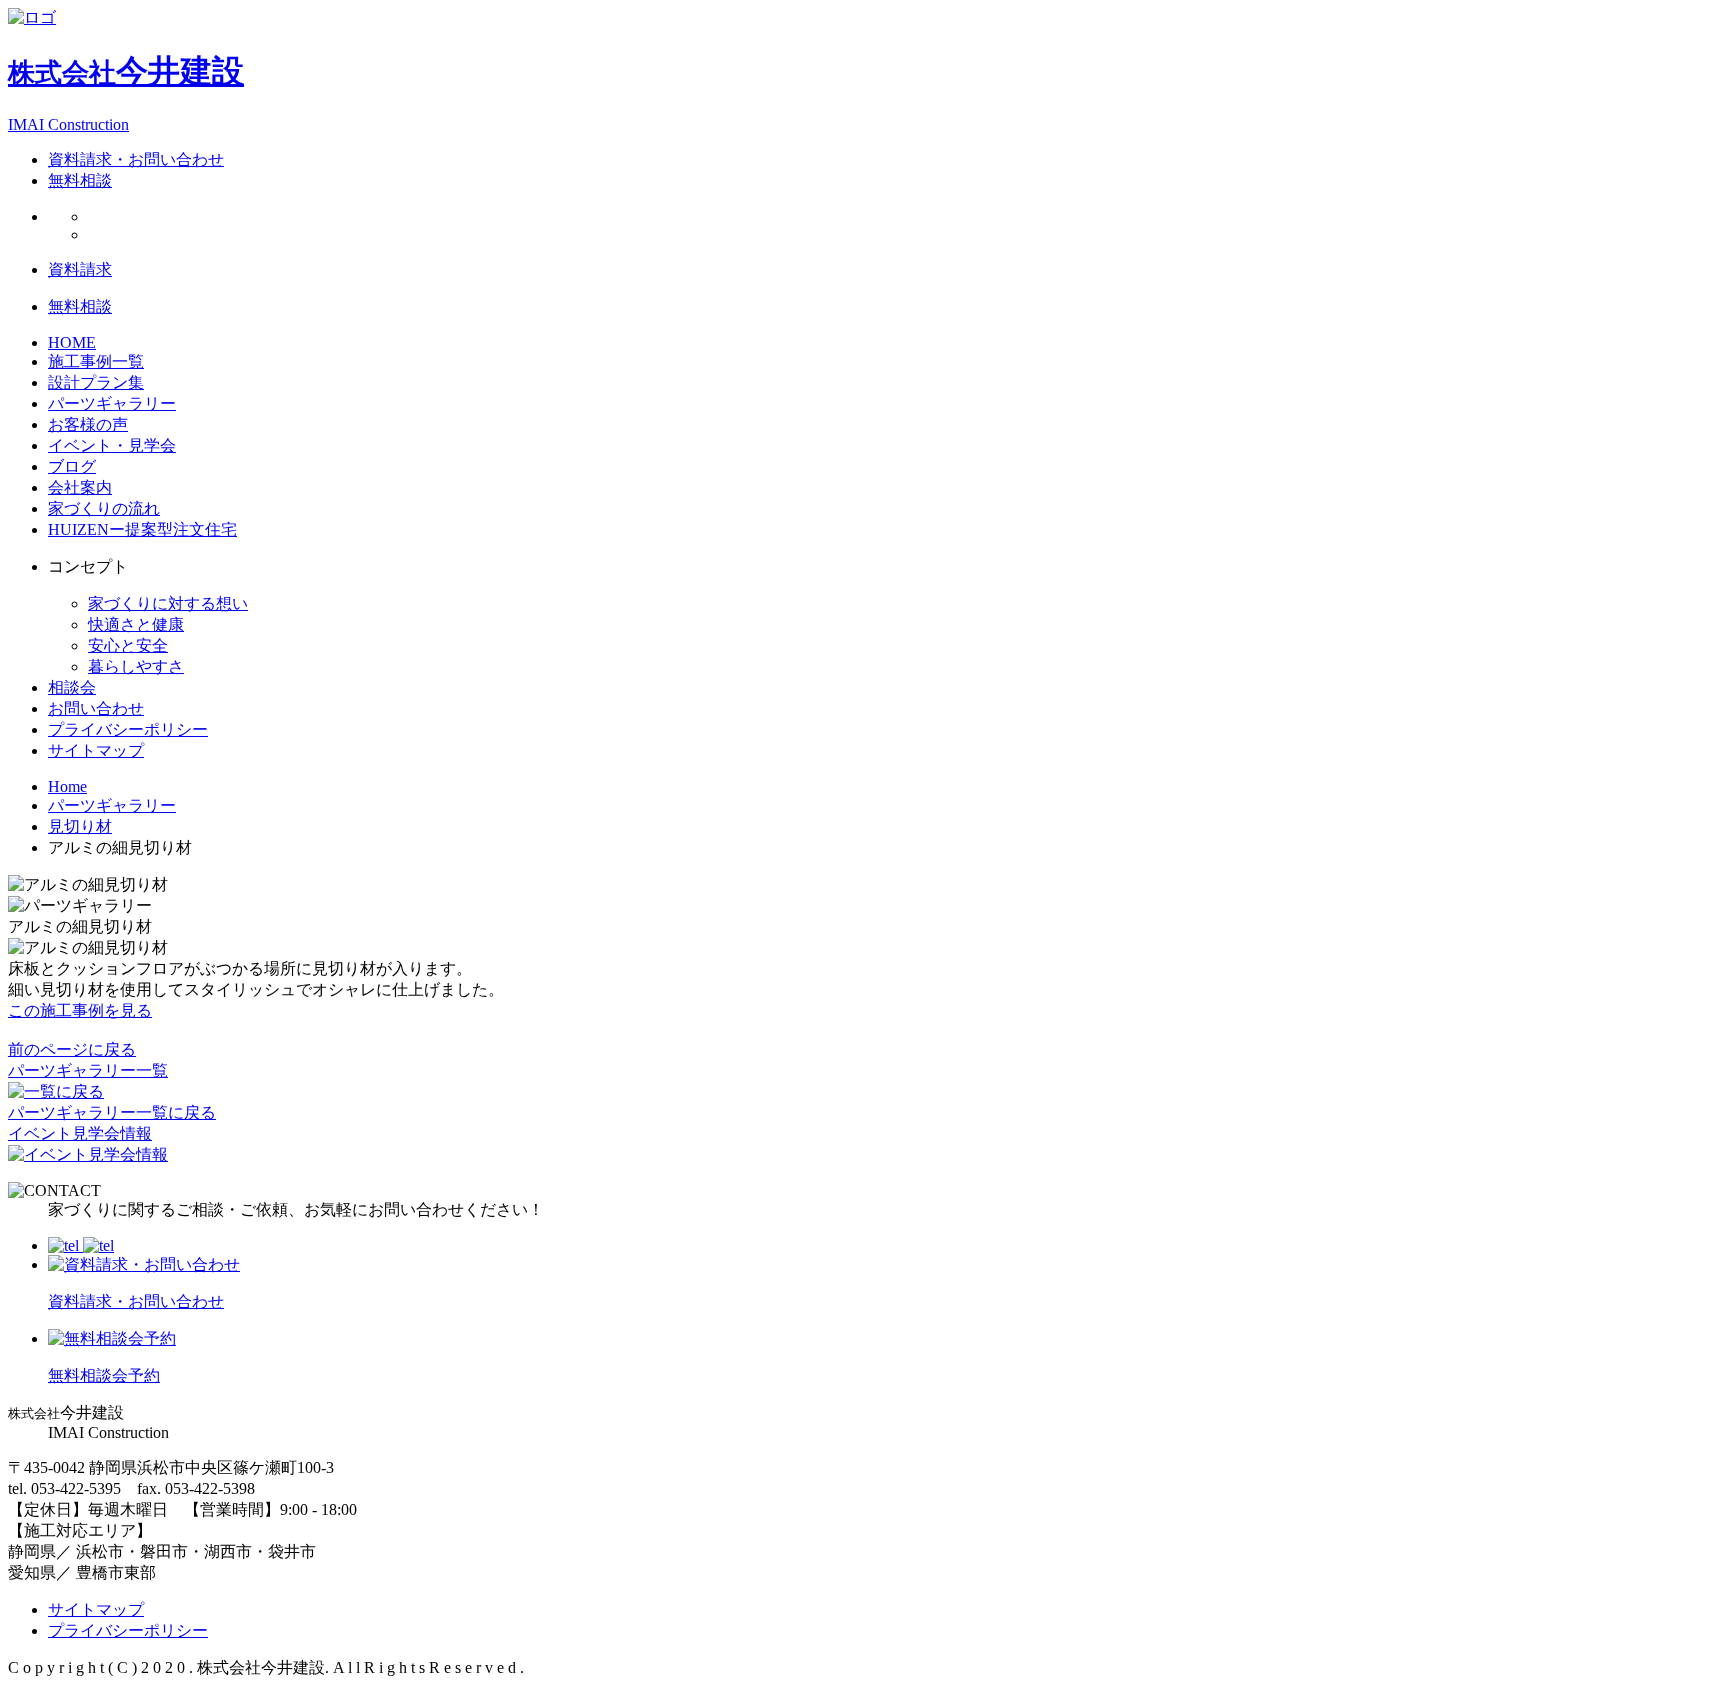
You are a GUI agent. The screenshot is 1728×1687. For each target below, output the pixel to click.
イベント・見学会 (112, 445)
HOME (72, 342)
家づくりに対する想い (168, 603)
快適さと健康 (136, 624)
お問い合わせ (96, 708)
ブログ (72, 466)
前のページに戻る (72, 1049)
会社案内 (80, 487)
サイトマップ (96, 750)
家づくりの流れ (104, 508)
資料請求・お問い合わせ (136, 159)
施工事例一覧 (96, 361)
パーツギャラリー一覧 (88, 1070)
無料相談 (80, 180)
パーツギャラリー (112, 403)
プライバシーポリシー (128, 729)
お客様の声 (88, 424)
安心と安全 (128, 645)
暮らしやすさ (136, 666)
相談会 (72, 687)
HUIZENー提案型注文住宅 (142, 529)
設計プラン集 (96, 382)
